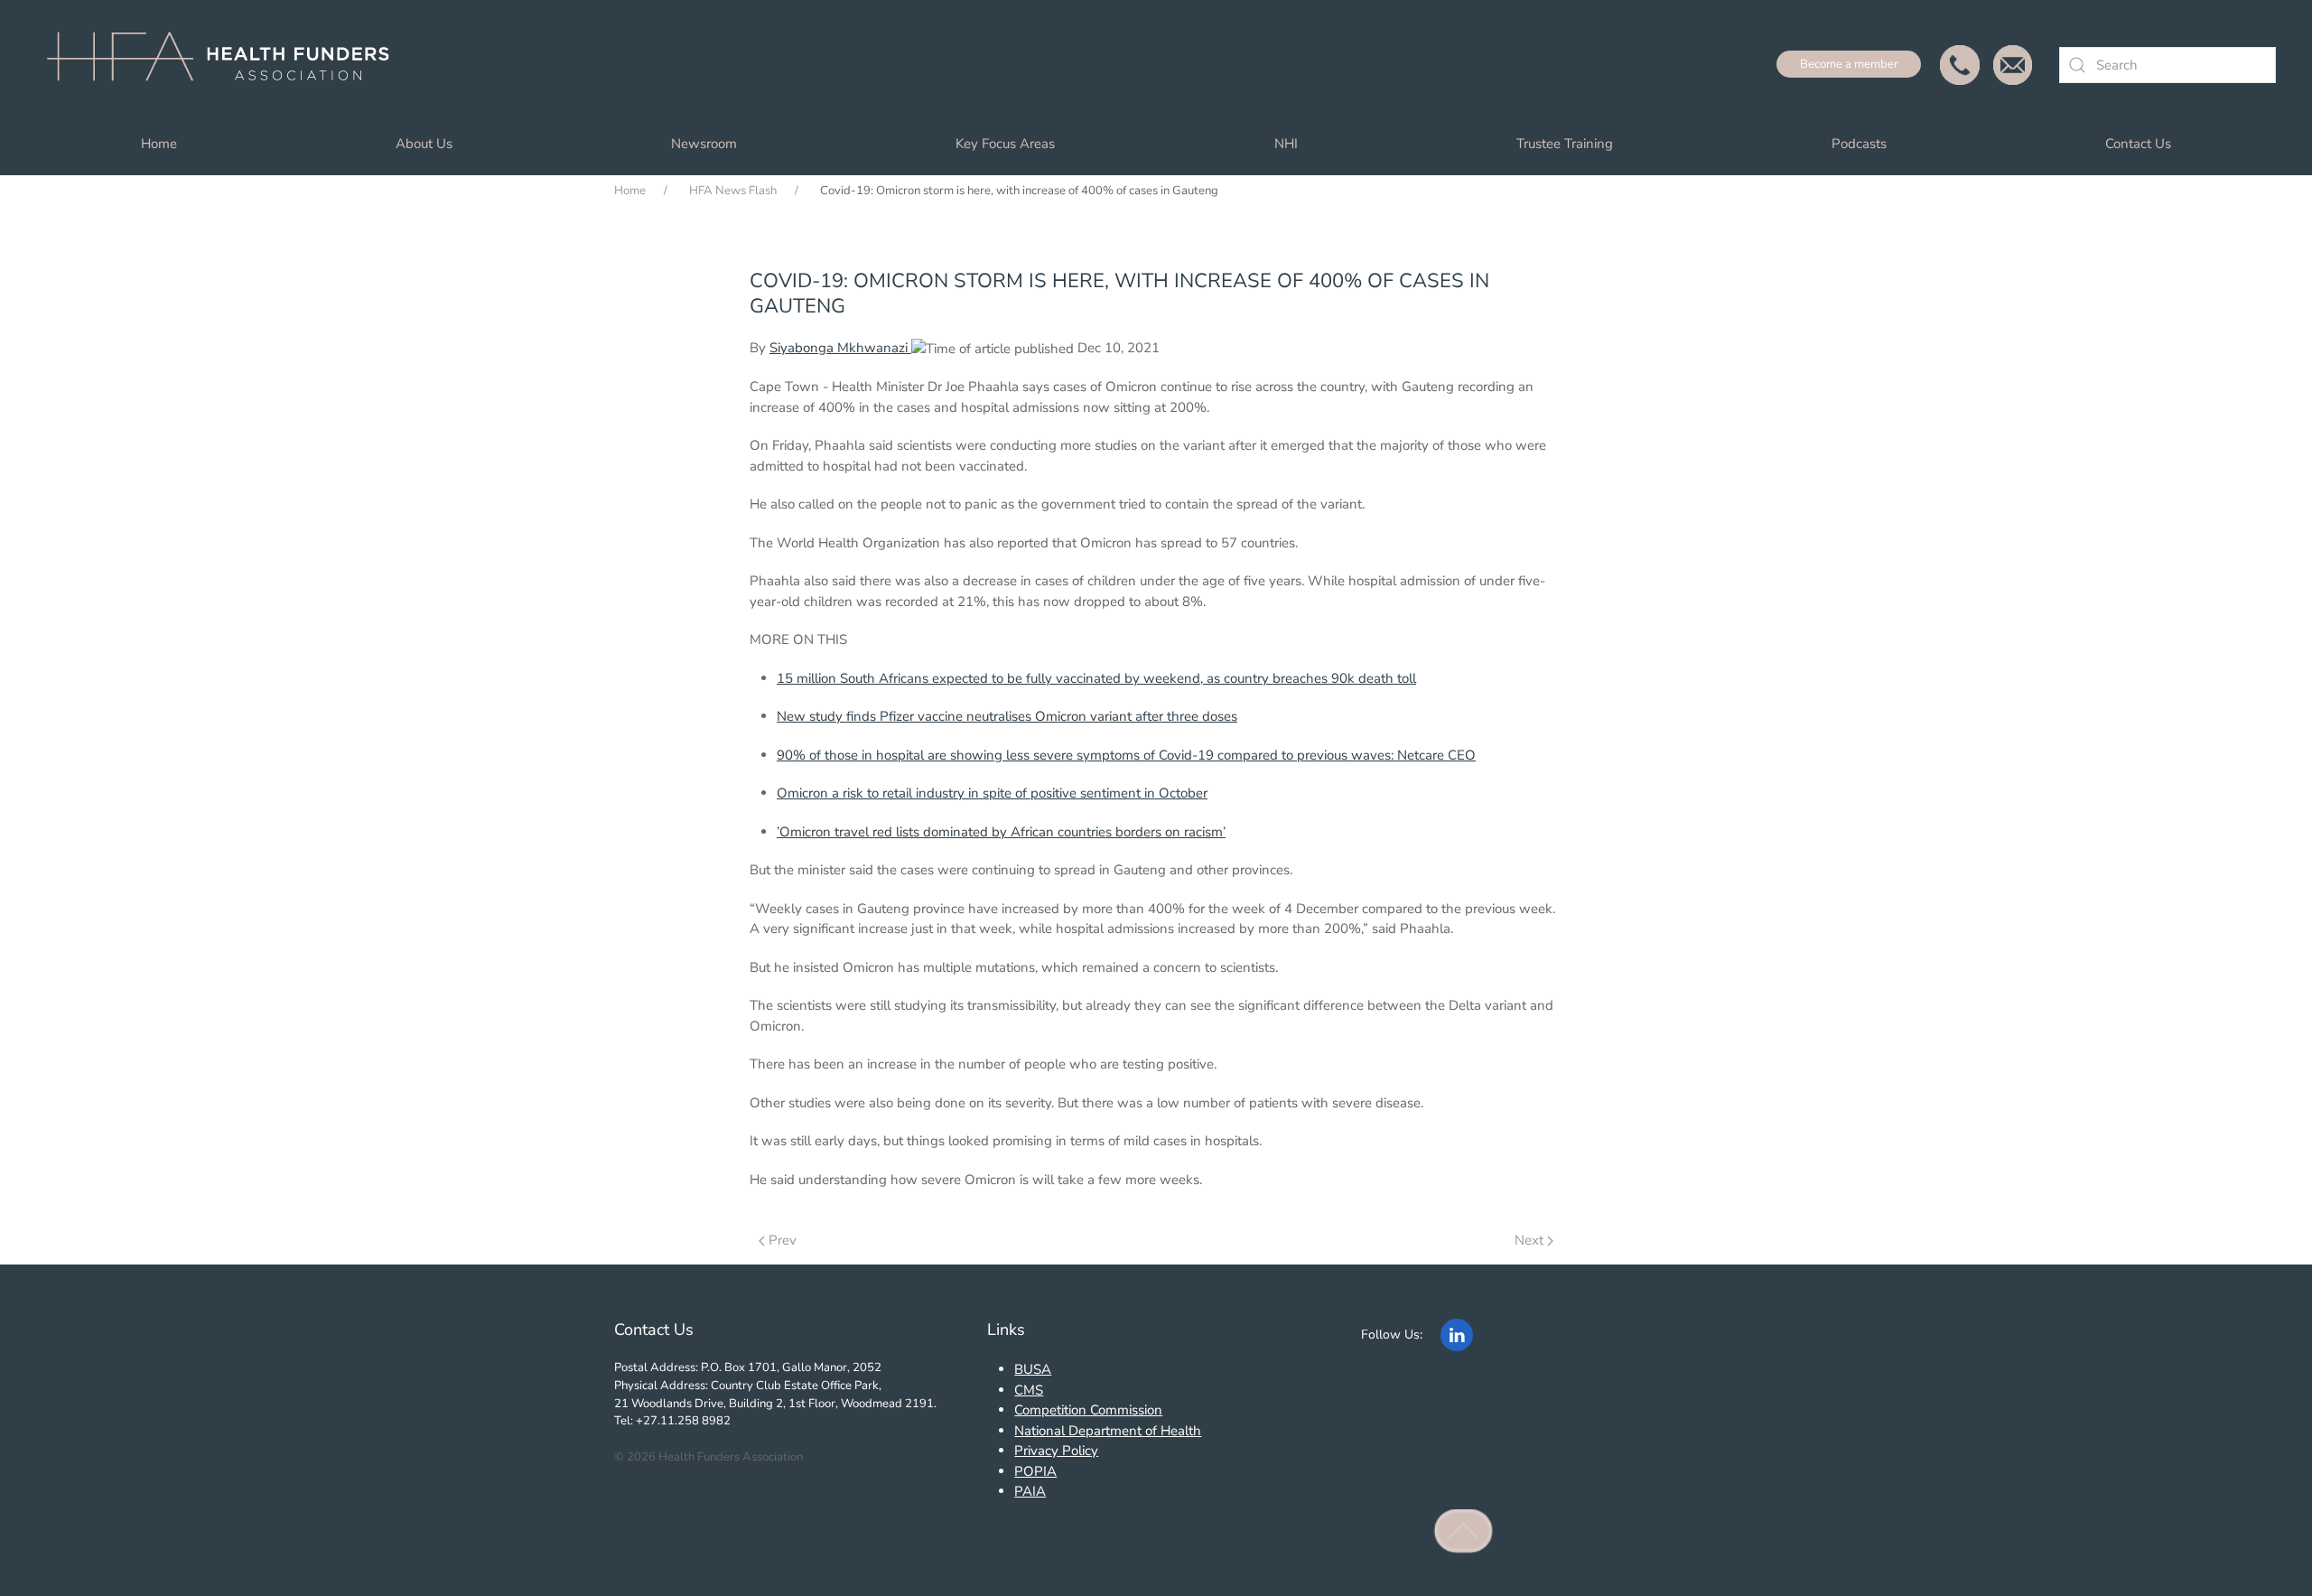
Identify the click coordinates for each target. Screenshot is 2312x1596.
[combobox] (2167, 65)
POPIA (1035, 1471)
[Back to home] (226, 65)
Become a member (1849, 64)
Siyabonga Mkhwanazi (840, 348)
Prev (783, 1240)
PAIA (1030, 1491)
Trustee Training (1565, 144)
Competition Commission (1088, 1410)
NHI (1286, 144)
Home (159, 144)
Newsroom (704, 144)
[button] (1464, 1531)
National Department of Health (1108, 1431)
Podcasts (1859, 144)
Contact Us (2138, 144)
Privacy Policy (1056, 1451)
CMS (1029, 1390)
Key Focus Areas (1005, 144)
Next (1529, 1240)
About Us (424, 144)
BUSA (1033, 1369)
